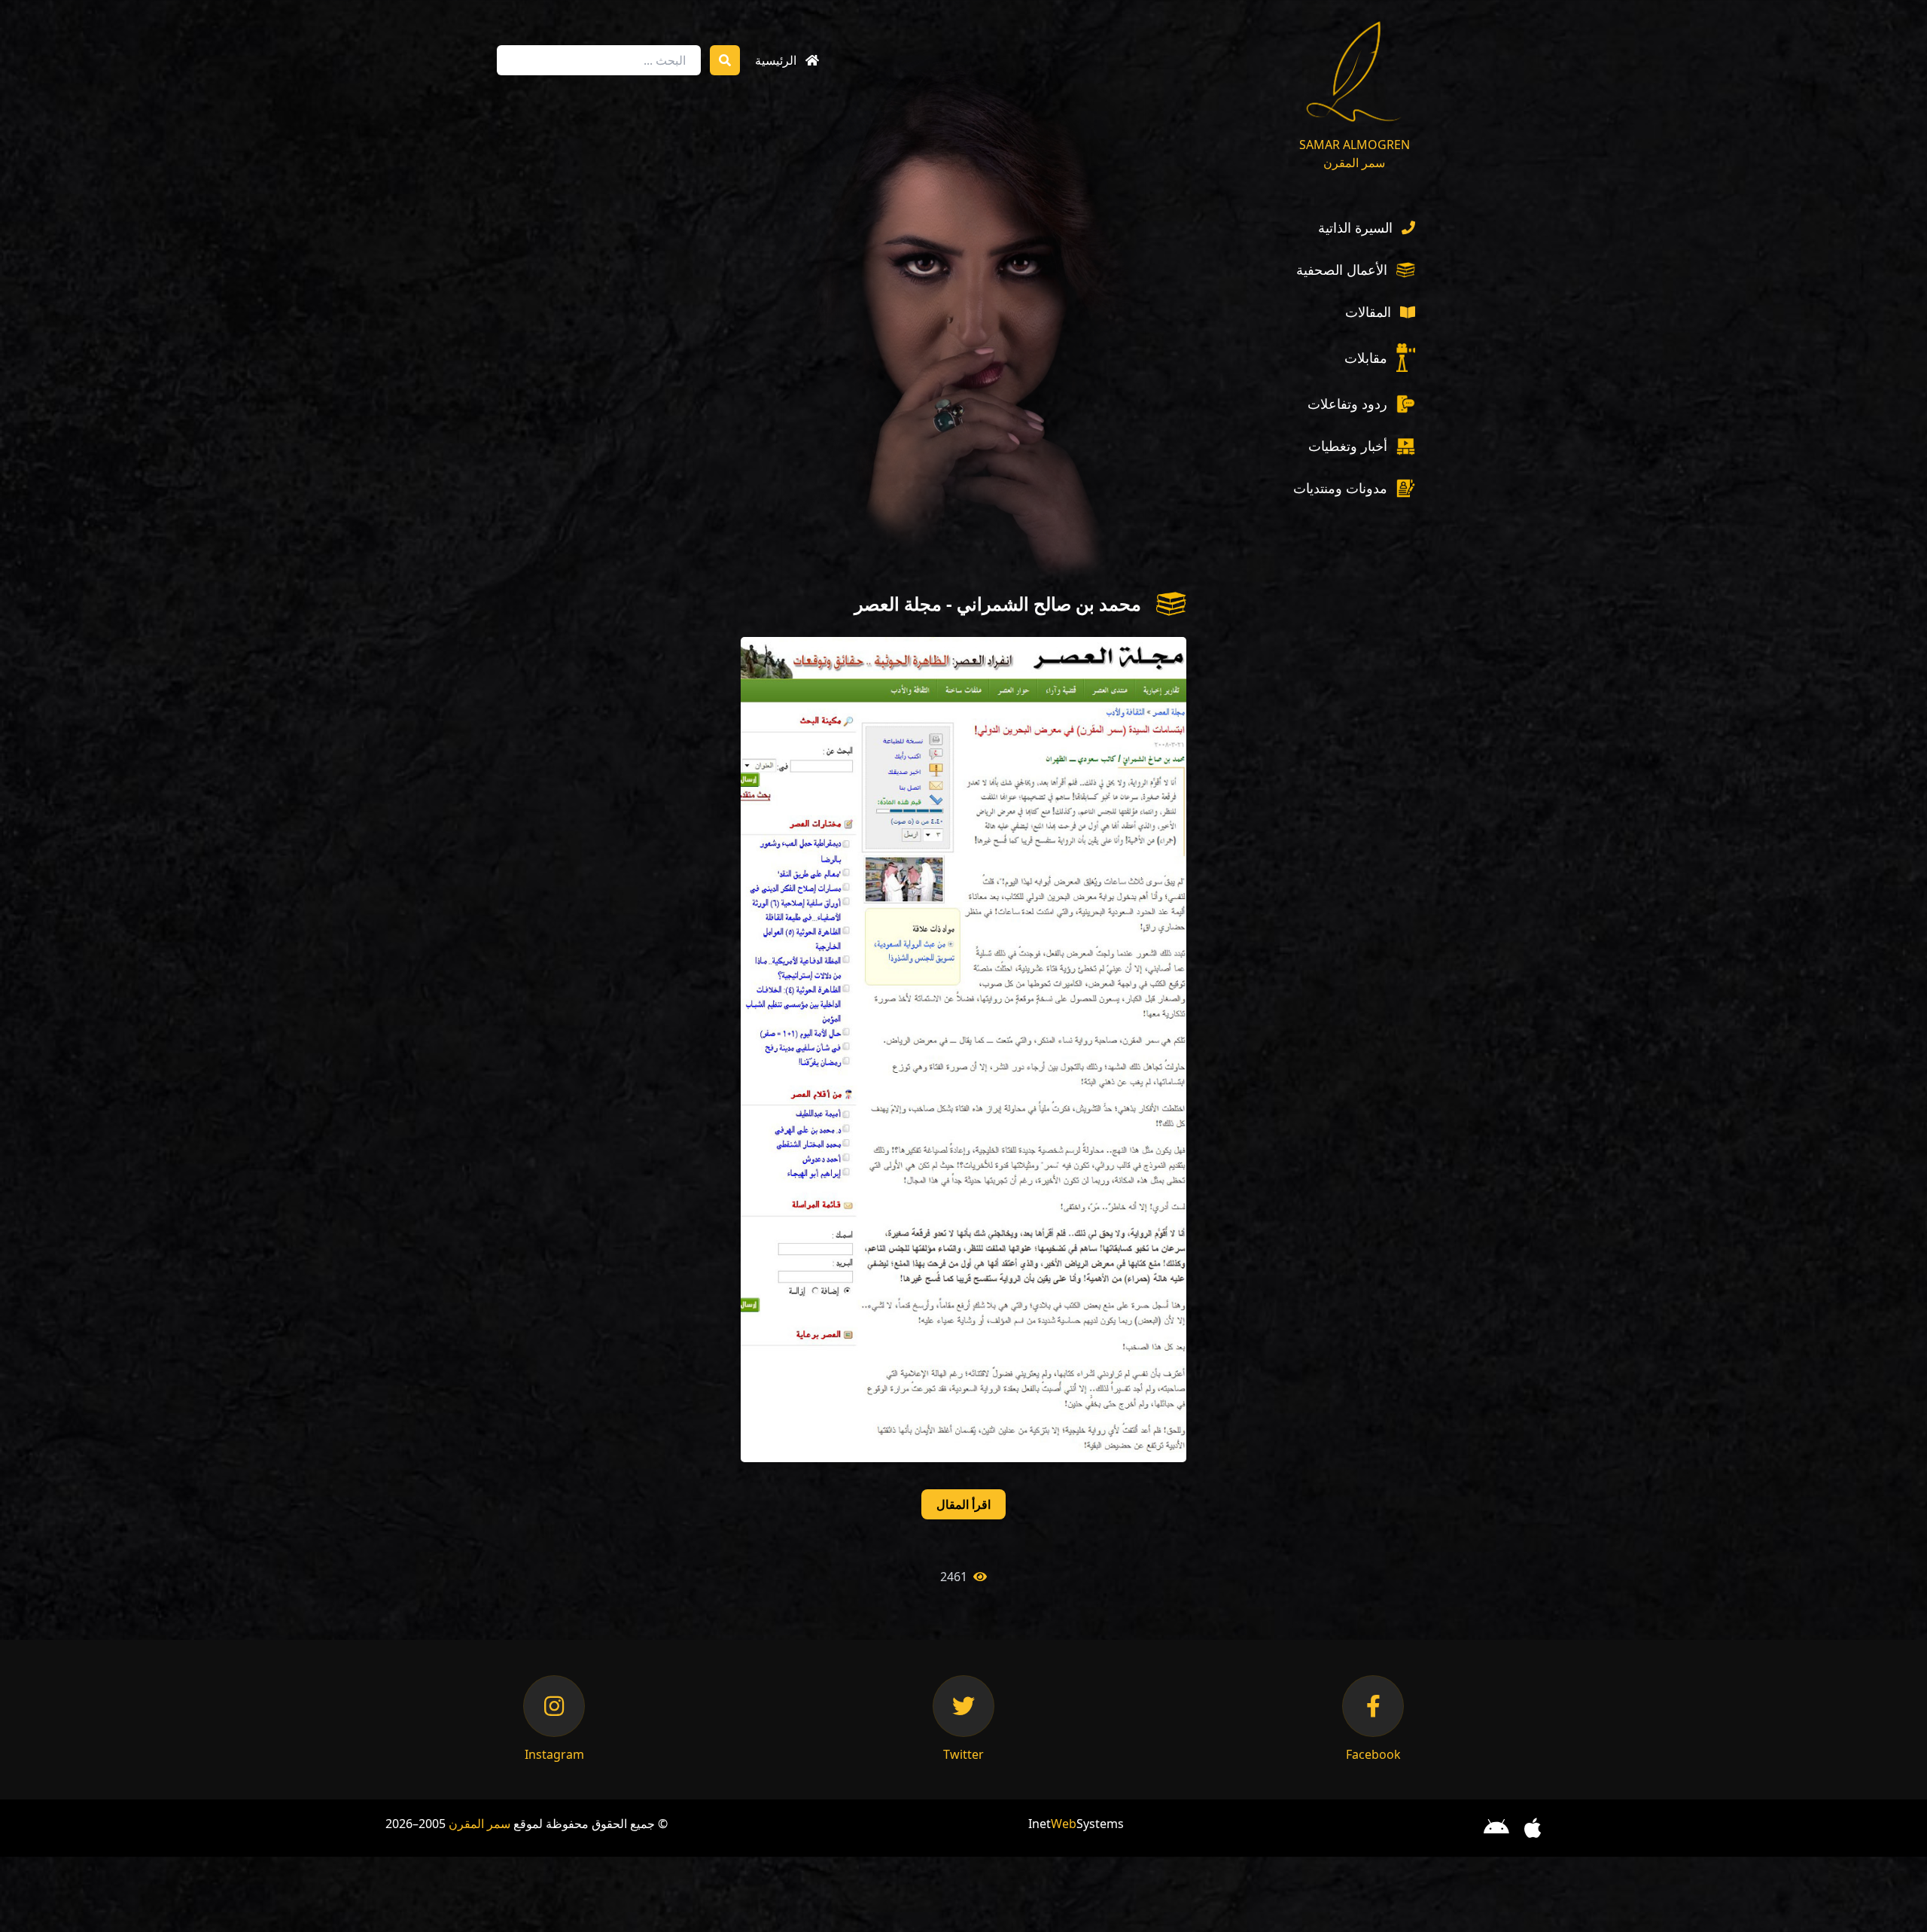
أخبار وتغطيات (1348, 446)
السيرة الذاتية (1355, 227)
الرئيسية (776, 60)
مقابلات (1366, 358)
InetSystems (1076, 1824)
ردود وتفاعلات (1347, 404)
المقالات (1368, 312)
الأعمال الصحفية (1342, 270)
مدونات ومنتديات (1340, 488)
